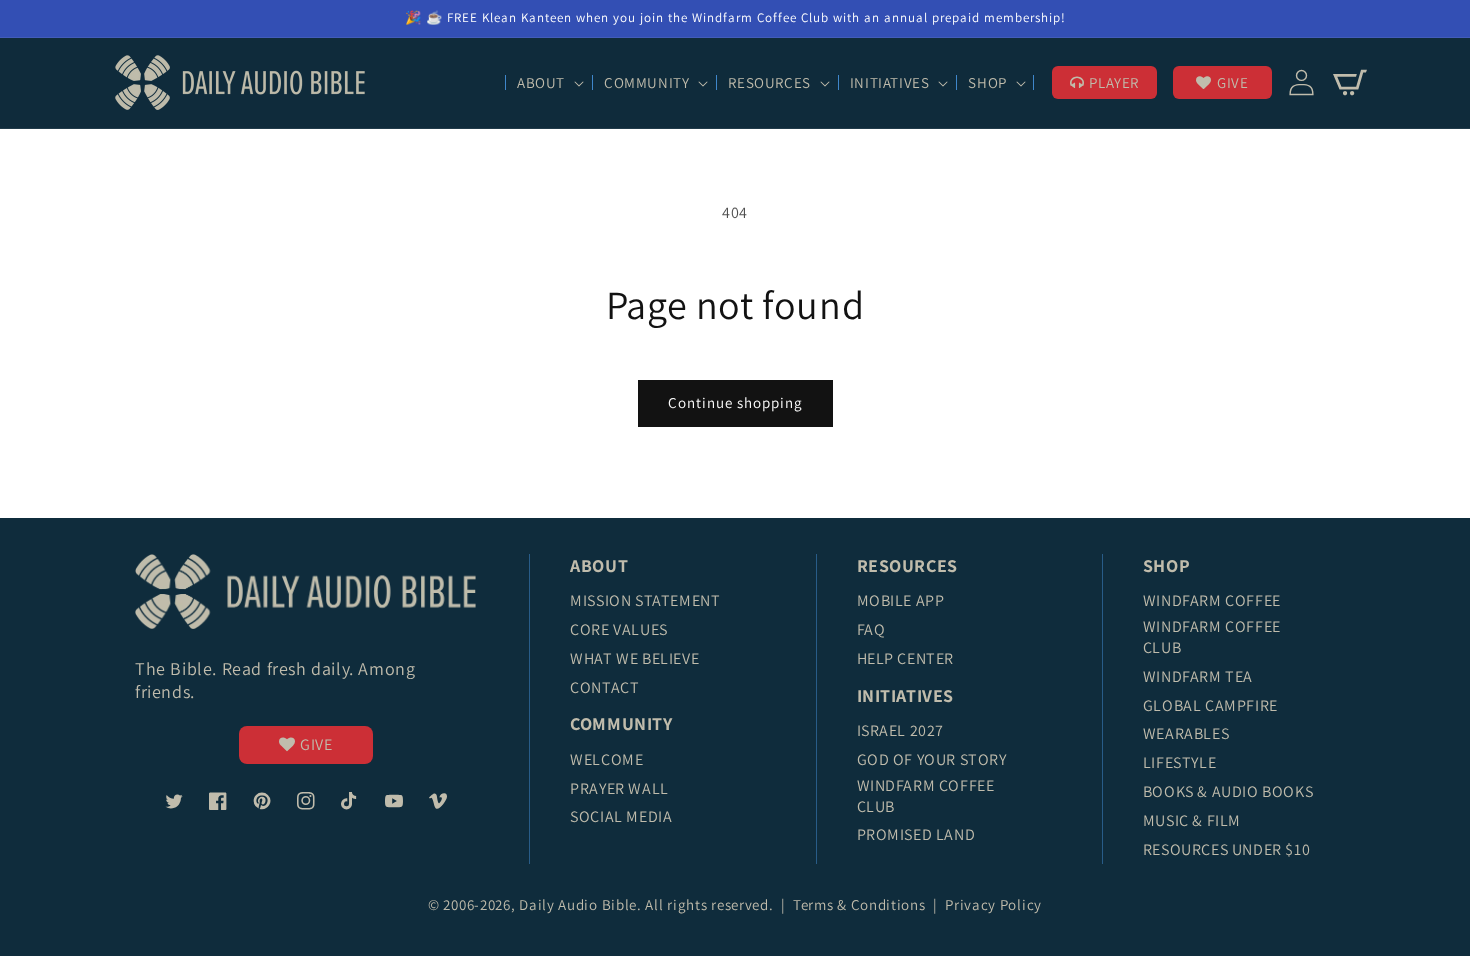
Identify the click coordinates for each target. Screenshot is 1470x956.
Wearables (1186, 733)
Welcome (606, 759)
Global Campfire (1210, 705)
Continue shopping (735, 402)
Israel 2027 (901, 730)
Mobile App (901, 600)
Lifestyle (1179, 762)
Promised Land (916, 834)
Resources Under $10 (1226, 849)
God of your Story (932, 759)
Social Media (621, 816)
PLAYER (1114, 82)
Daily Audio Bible (578, 904)
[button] (548, 83)
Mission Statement (645, 600)
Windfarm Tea (1198, 676)
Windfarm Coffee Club (926, 796)
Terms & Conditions (861, 904)
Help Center (906, 658)
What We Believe (634, 658)
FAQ (871, 629)
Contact (604, 687)
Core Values (619, 629)
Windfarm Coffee (1212, 600)
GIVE (1232, 82)
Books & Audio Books (1228, 791)
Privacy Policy (993, 904)
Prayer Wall (619, 788)
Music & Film (1192, 820)
